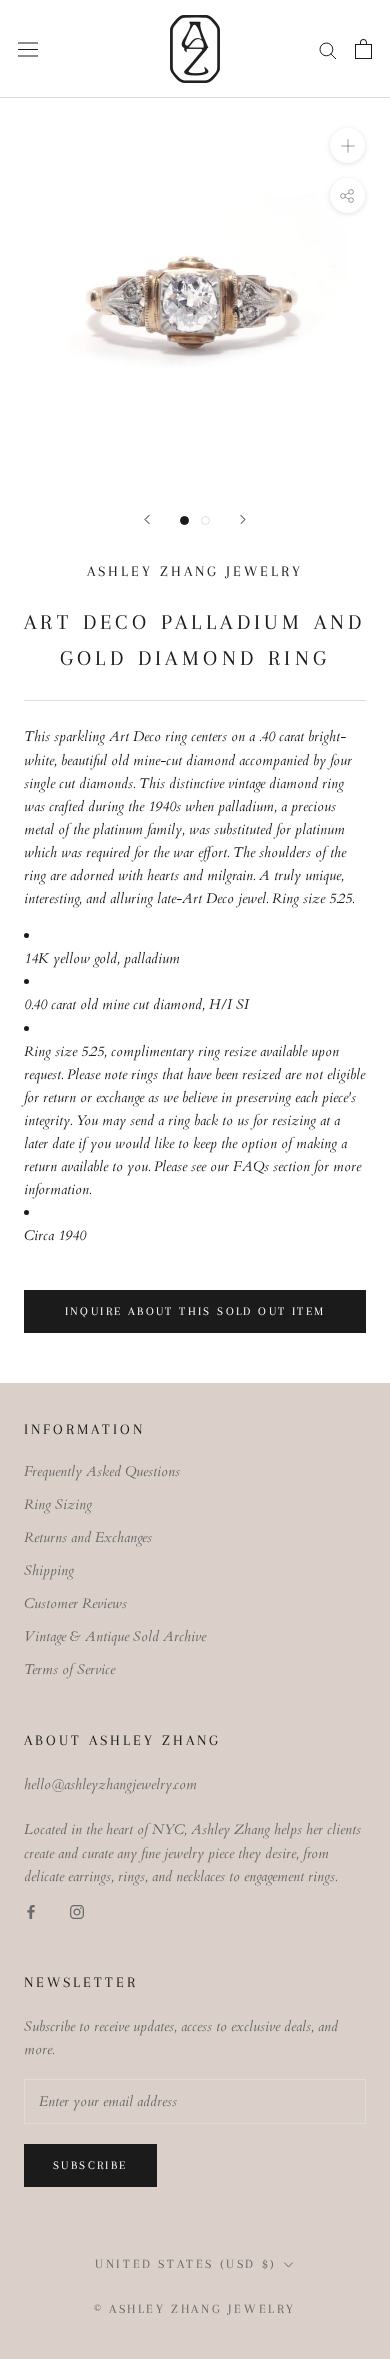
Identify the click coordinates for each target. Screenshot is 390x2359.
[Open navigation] (28, 48)
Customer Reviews (75, 1603)
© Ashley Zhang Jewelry (195, 2309)
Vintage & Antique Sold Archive (115, 1636)
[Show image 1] (184, 520)
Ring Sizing (58, 1504)
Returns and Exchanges (88, 1537)
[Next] (243, 519)
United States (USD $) (186, 2264)
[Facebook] (31, 1910)
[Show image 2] (205, 520)
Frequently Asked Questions (102, 1471)
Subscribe (90, 2165)
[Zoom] (347, 145)
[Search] (328, 49)
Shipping (49, 1570)
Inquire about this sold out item (195, 1311)
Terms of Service (69, 1669)
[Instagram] (77, 1910)
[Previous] (147, 519)
